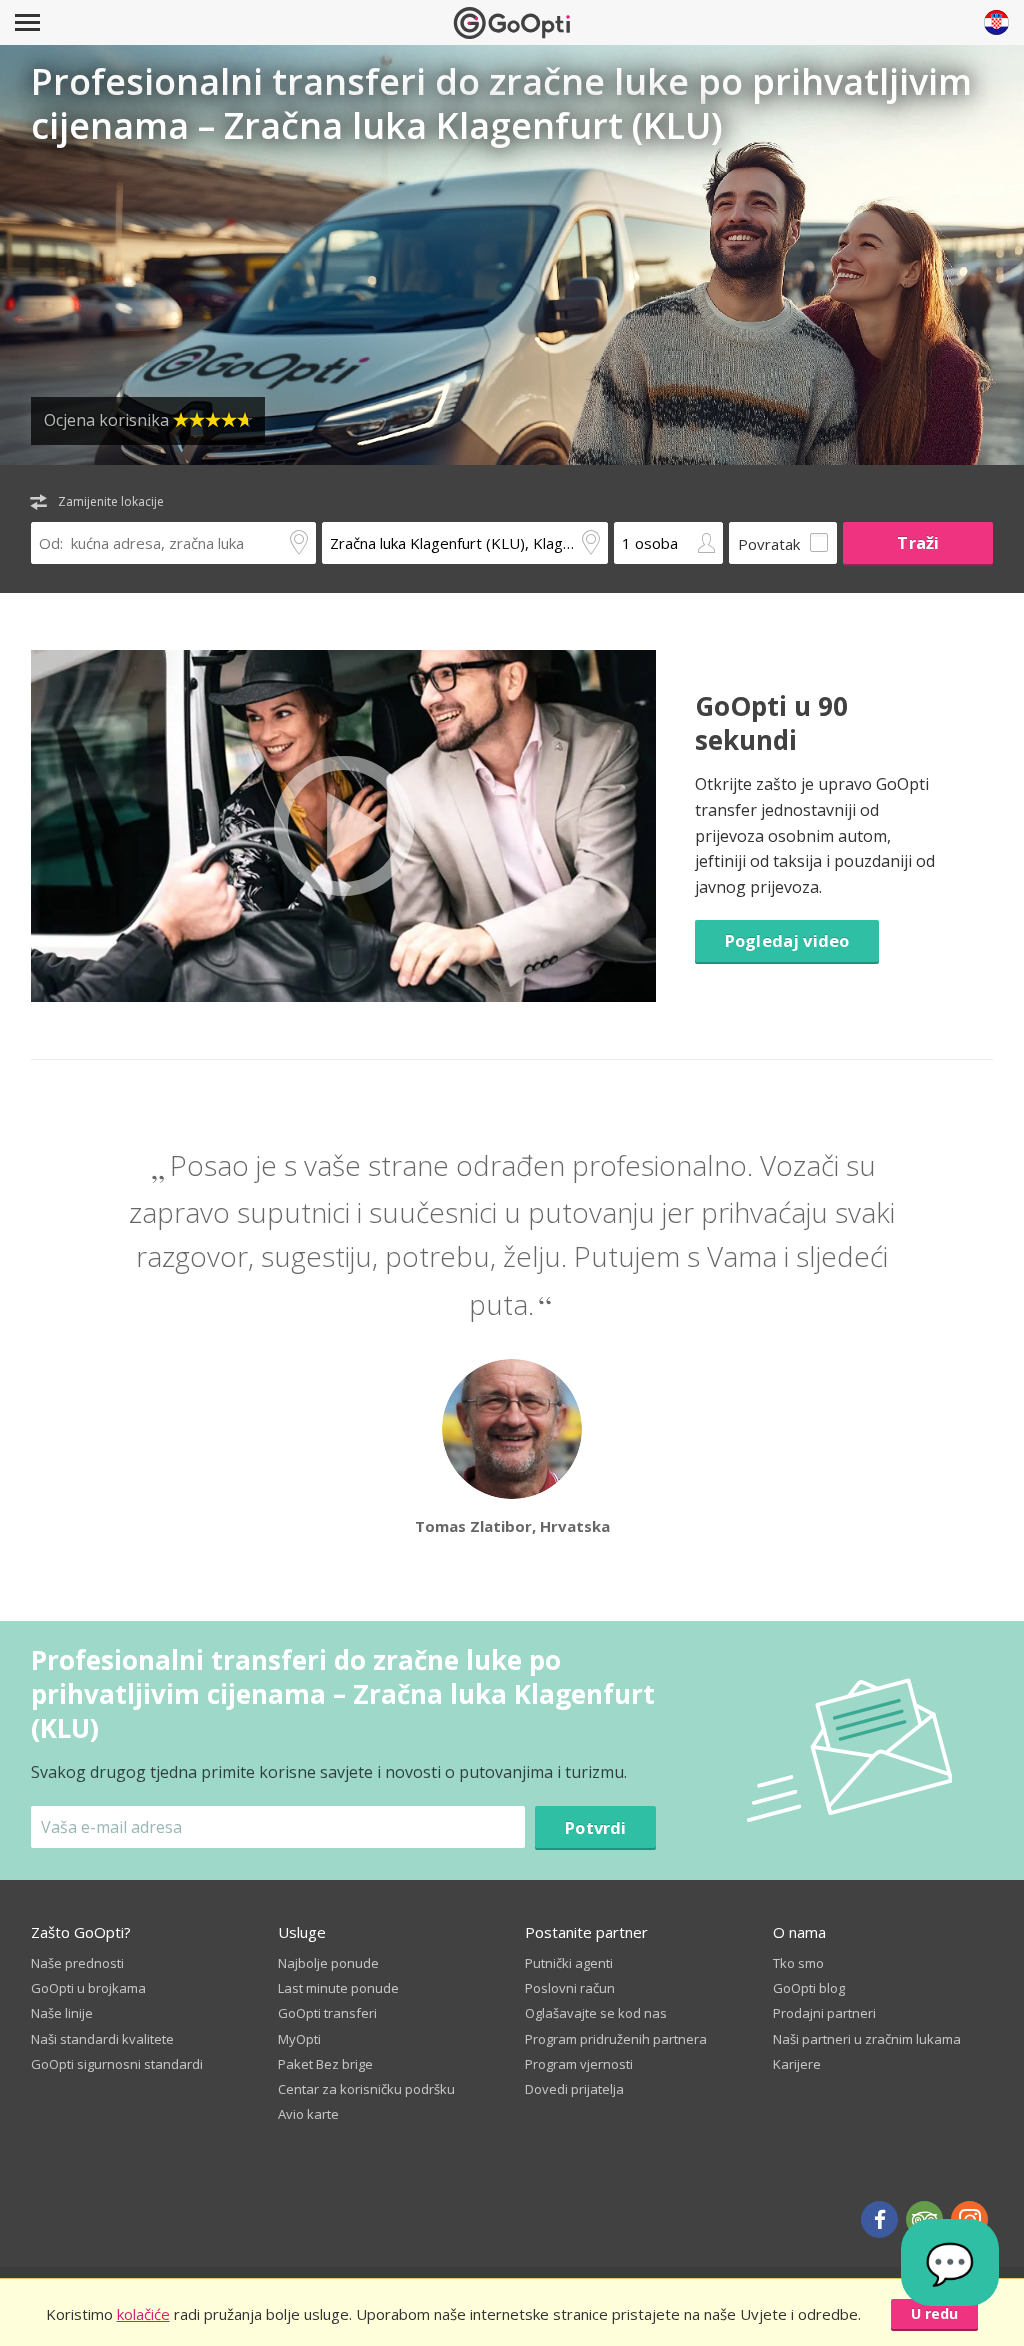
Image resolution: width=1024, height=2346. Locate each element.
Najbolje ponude (328, 1963)
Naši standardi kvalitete (102, 2039)
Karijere (797, 2064)
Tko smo (798, 1963)
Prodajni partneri (824, 2013)
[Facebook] (879, 2219)
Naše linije (62, 2013)
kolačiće (143, 2314)
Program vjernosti (579, 2064)
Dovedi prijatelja (574, 2089)
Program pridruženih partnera (616, 2039)
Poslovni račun (570, 1988)
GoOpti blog (809, 1988)
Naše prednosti (77, 1963)
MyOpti (299, 2039)
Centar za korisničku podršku (366, 2089)
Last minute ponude (338, 1988)
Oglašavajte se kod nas (596, 2013)
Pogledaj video (787, 940)
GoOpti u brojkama (88, 1988)
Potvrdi (595, 1827)
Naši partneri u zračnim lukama (867, 2039)
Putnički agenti (569, 1963)
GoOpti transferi (327, 2013)
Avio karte (308, 2114)
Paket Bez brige (325, 2064)
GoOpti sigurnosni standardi (117, 2064)
